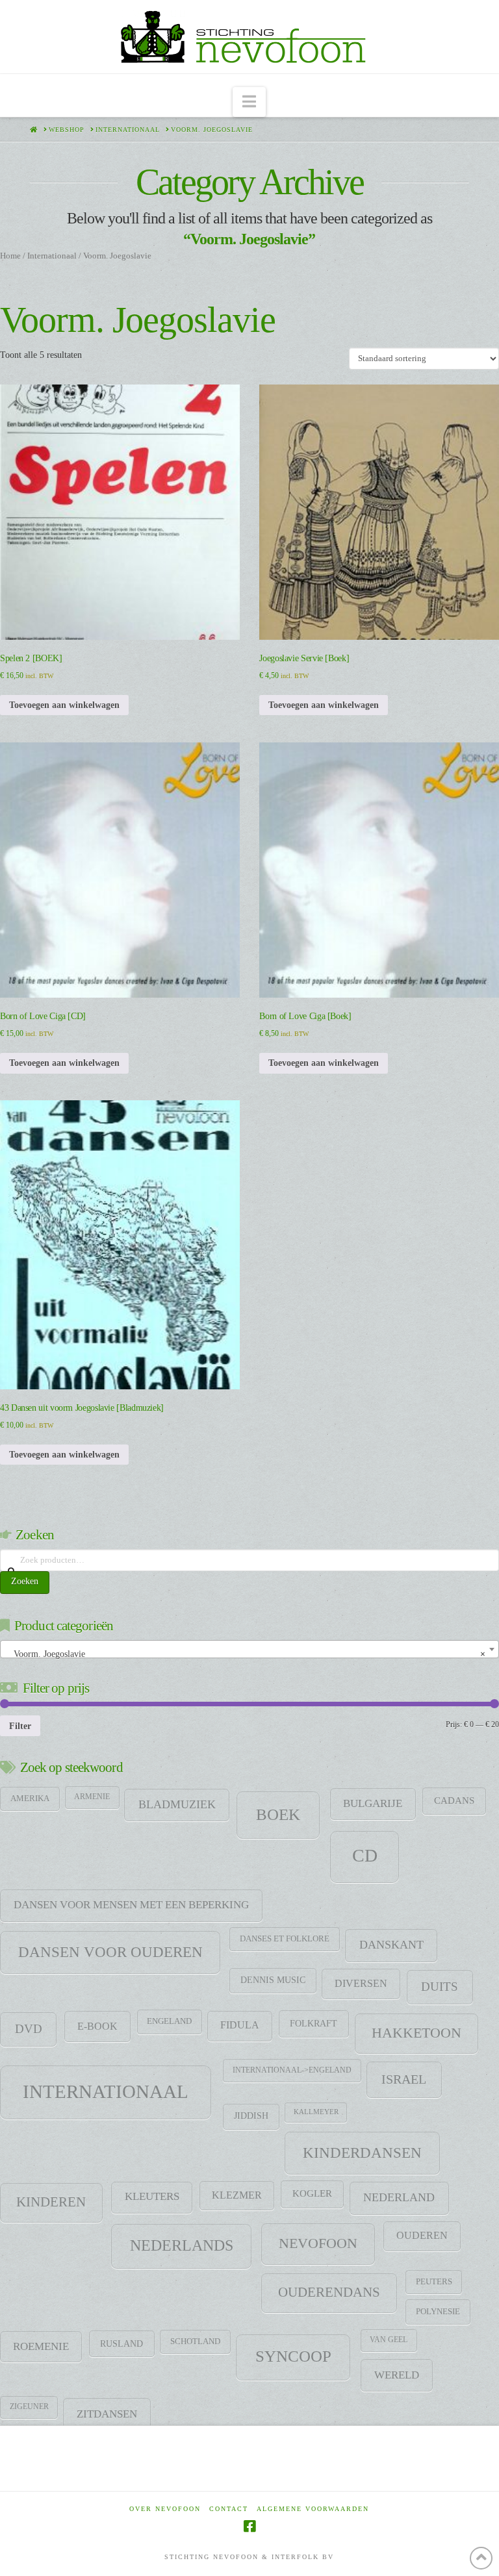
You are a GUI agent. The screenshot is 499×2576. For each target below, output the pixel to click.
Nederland (399, 2197)
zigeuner (29, 2406)
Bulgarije (373, 1803)
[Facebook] (249, 2526)
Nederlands (182, 2245)
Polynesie (438, 2311)
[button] (249, 102)
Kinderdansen (362, 2153)
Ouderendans (329, 2292)
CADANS (454, 1800)
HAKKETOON (416, 2033)
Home (10, 256)
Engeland (169, 2021)
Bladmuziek (177, 1804)
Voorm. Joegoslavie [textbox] (246, 1654)
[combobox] (249, 1649)
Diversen (361, 1984)
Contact (229, 2509)
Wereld (397, 2375)
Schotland (195, 2342)
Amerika (30, 1799)
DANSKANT (391, 1945)
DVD (29, 2029)
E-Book (97, 2026)
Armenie (92, 1797)
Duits (440, 1987)
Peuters (434, 2282)
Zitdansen (107, 2414)
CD (365, 1855)
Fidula (240, 2025)
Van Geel (389, 2340)
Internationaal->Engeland (292, 2070)
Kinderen (51, 2202)
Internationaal (52, 256)
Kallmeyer (316, 2112)
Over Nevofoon (165, 2509)
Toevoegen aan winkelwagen (64, 705)
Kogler (312, 2193)
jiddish (251, 2116)
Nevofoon (318, 2243)
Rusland (122, 2343)
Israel (404, 2079)
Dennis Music (273, 1980)
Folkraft (313, 2023)
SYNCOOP (293, 2356)
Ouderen (422, 2236)
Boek (278, 1814)
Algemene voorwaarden (313, 2509)
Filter (20, 1726)
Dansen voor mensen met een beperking (131, 1905)
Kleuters (152, 2196)
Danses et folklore (285, 1939)
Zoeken (25, 1581)
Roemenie (41, 2346)
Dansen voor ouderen (110, 1952)
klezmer (237, 2195)
